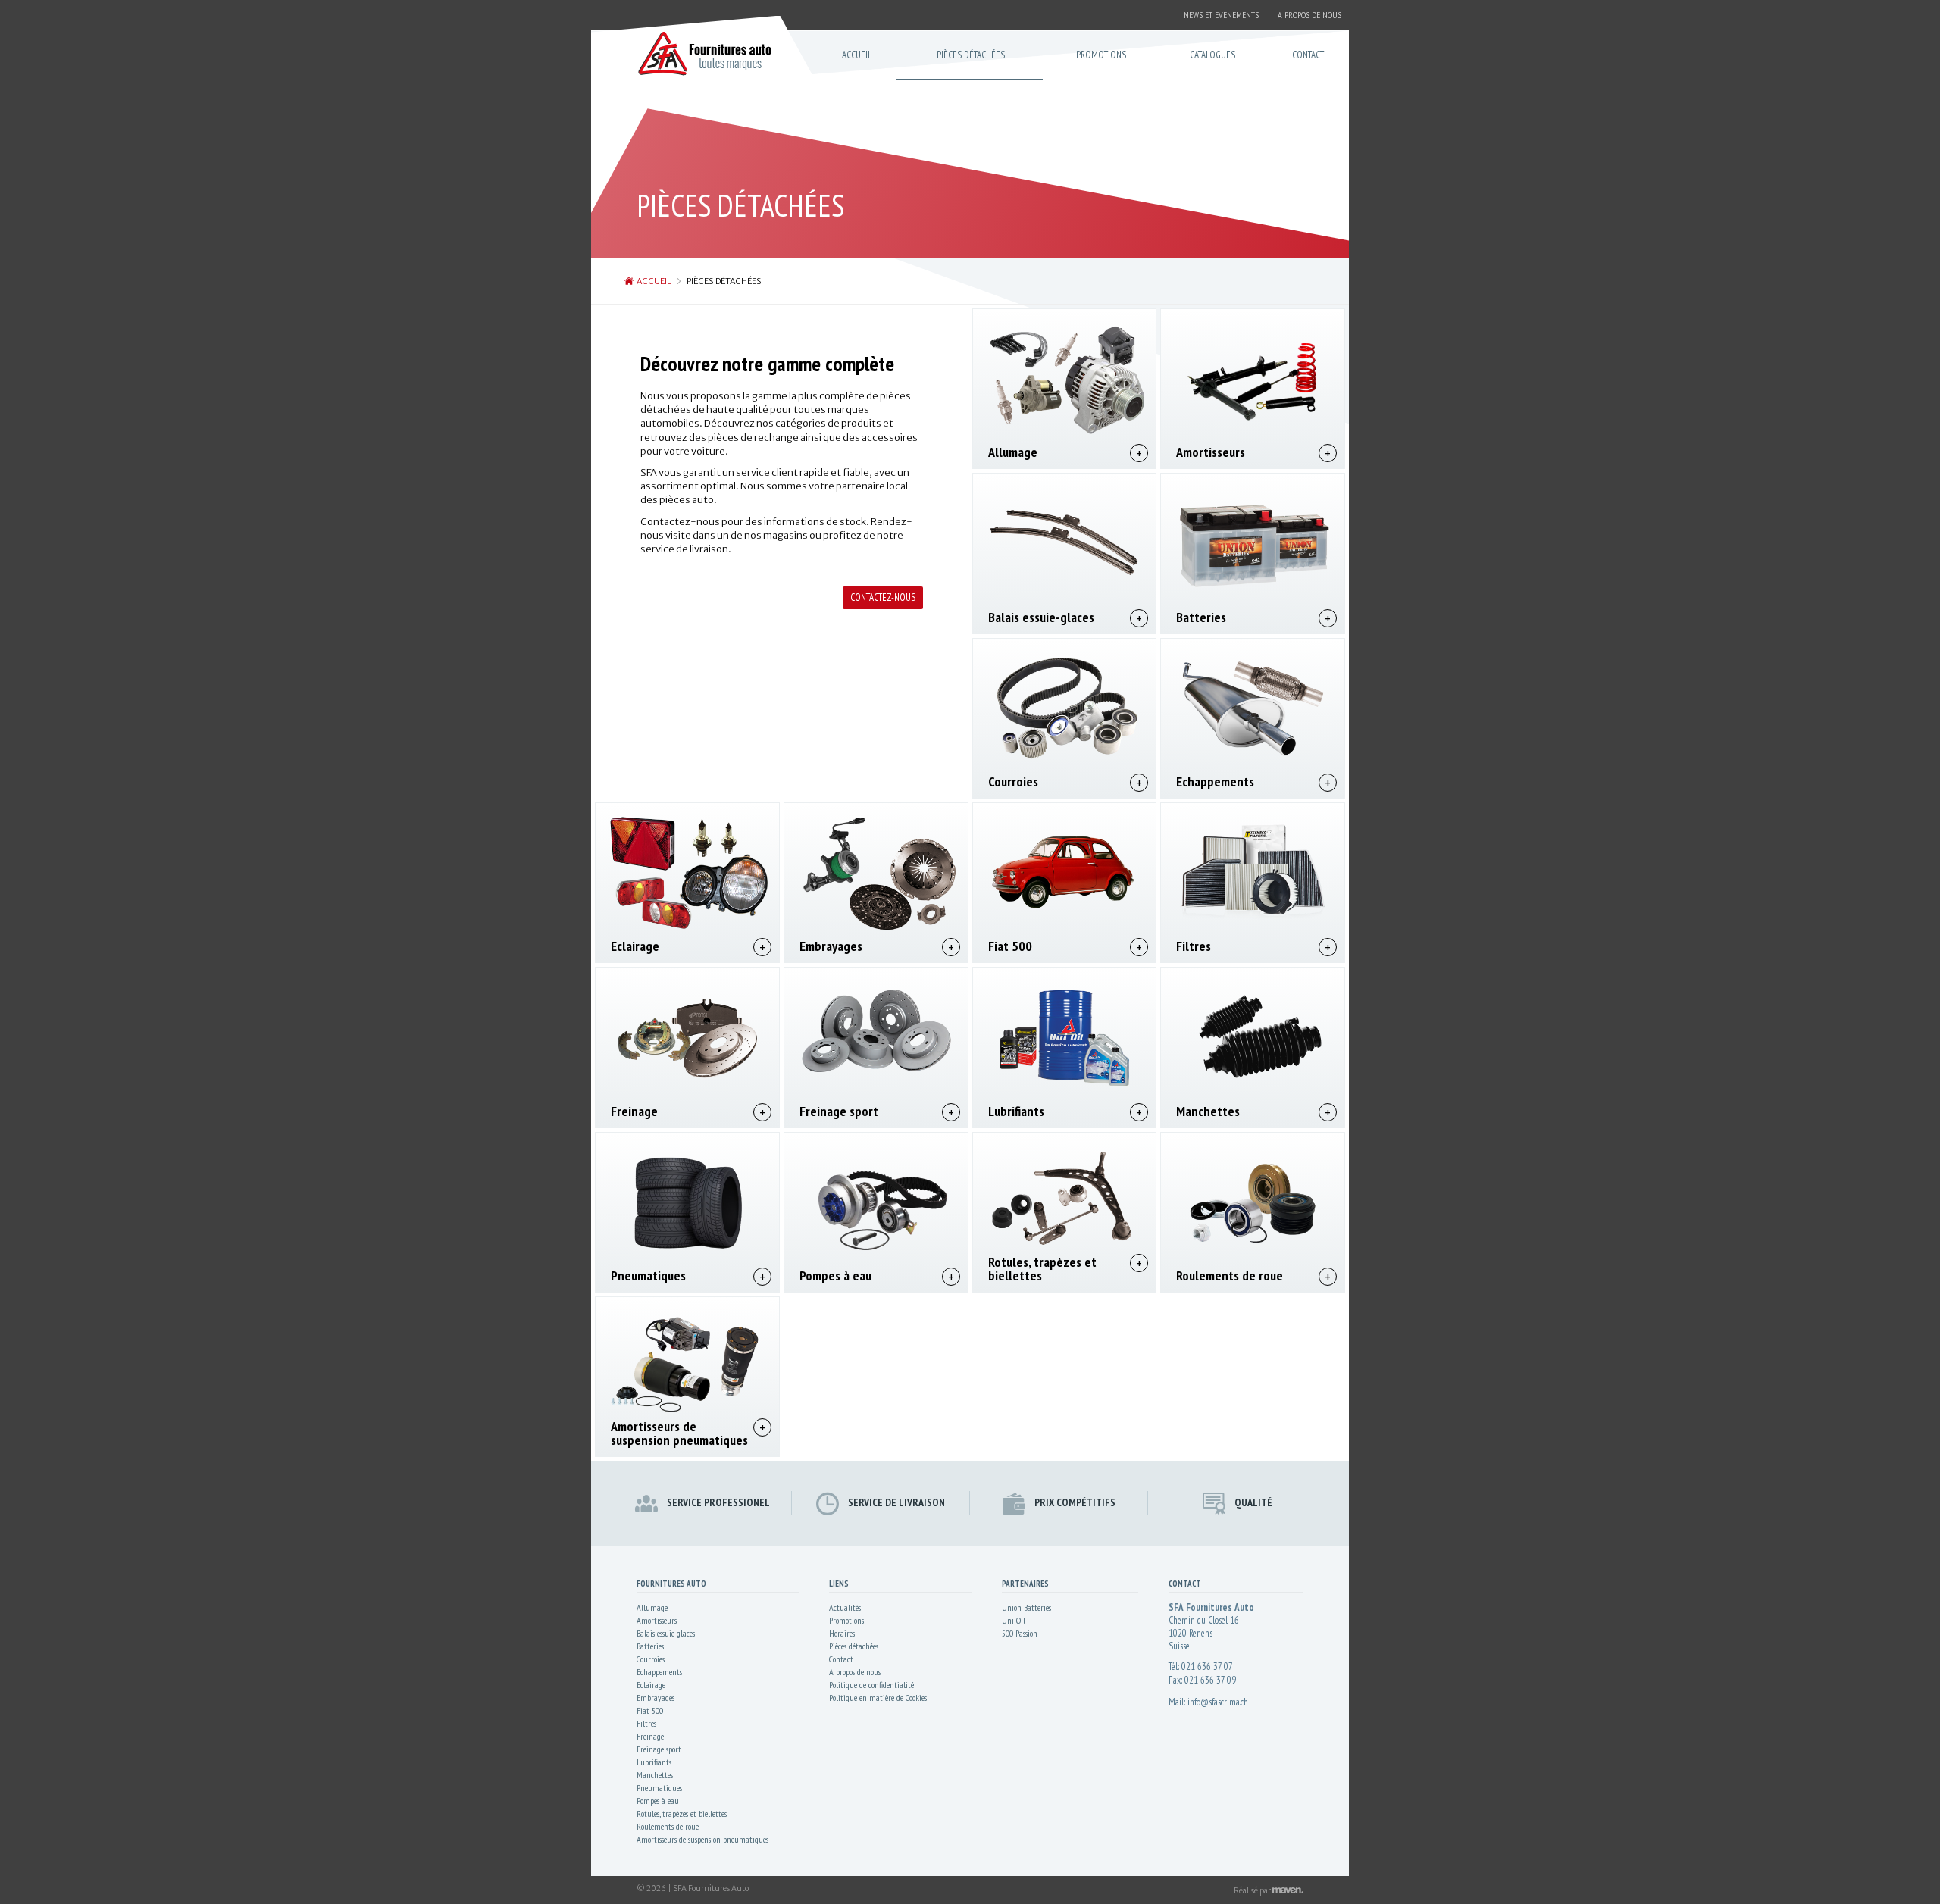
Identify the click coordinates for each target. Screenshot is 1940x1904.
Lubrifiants (1016, 1111)
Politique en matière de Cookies (878, 1698)
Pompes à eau (835, 1276)
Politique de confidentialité (871, 1685)
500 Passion (1020, 1633)
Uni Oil (1014, 1620)
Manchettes (1208, 1111)
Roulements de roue (1230, 1276)
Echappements (1215, 782)
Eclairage (635, 946)
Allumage (1013, 452)
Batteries (1201, 617)
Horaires (842, 1633)
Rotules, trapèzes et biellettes (1042, 1269)
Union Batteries (1026, 1607)
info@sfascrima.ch (1218, 1702)
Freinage (634, 1111)
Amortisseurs (1211, 452)
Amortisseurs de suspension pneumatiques (679, 1433)
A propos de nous (855, 1672)
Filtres (1194, 946)
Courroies (1013, 782)
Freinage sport (839, 1111)
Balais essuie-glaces (1041, 617)
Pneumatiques (648, 1276)
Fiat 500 (1010, 946)
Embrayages (831, 946)
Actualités (845, 1607)
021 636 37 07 (1207, 1666)
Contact (841, 1659)
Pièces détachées (854, 1646)
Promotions (846, 1620)
